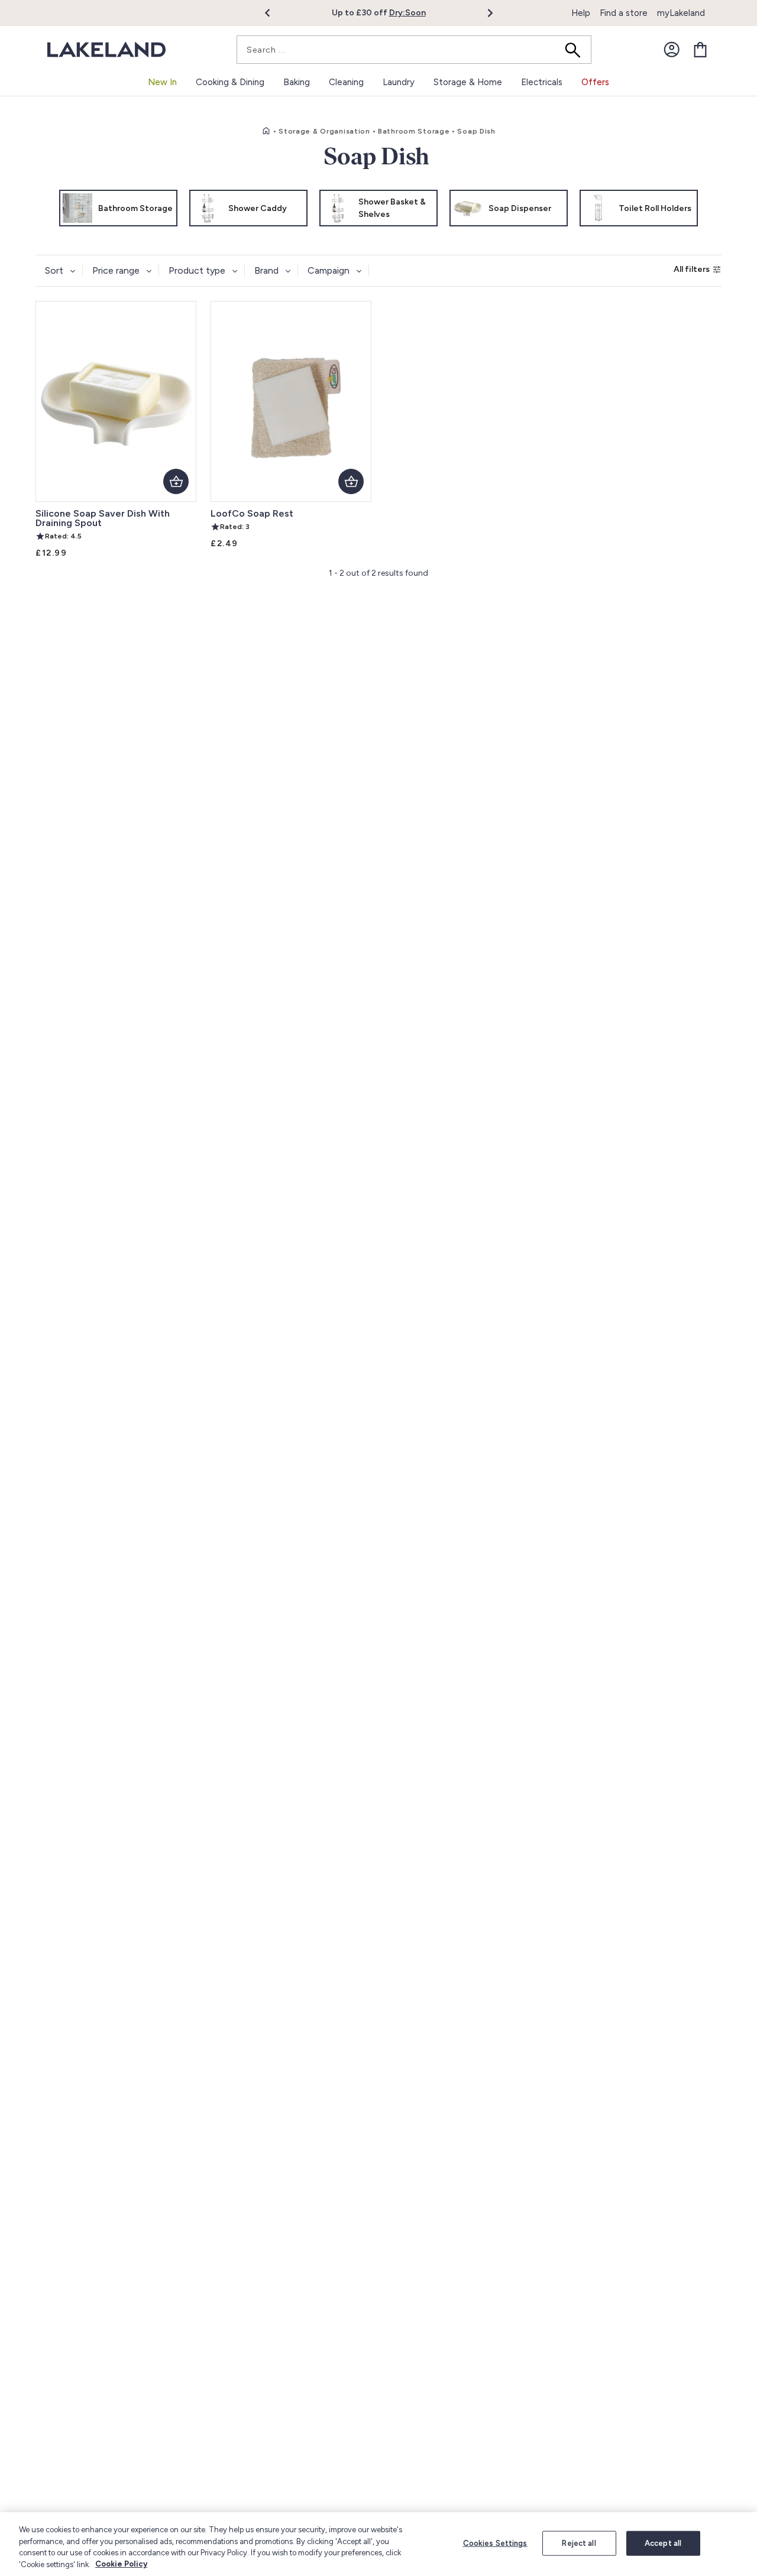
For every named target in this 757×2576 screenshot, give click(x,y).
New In (162, 82)
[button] (274, 13)
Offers (595, 82)
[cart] (700, 50)
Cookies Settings (495, 2543)
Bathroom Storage (414, 131)
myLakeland (681, 13)
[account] (672, 50)
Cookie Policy (121, 2564)
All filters (692, 269)
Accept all (663, 2543)
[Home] (266, 131)
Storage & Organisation (324, 131)
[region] (378, 2544)
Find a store (624, 13)
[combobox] (414, 50)
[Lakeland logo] (106, 50)
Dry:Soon (407, 13)
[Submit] (577, 50)
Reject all (579, 2543)
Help (581, 13)
